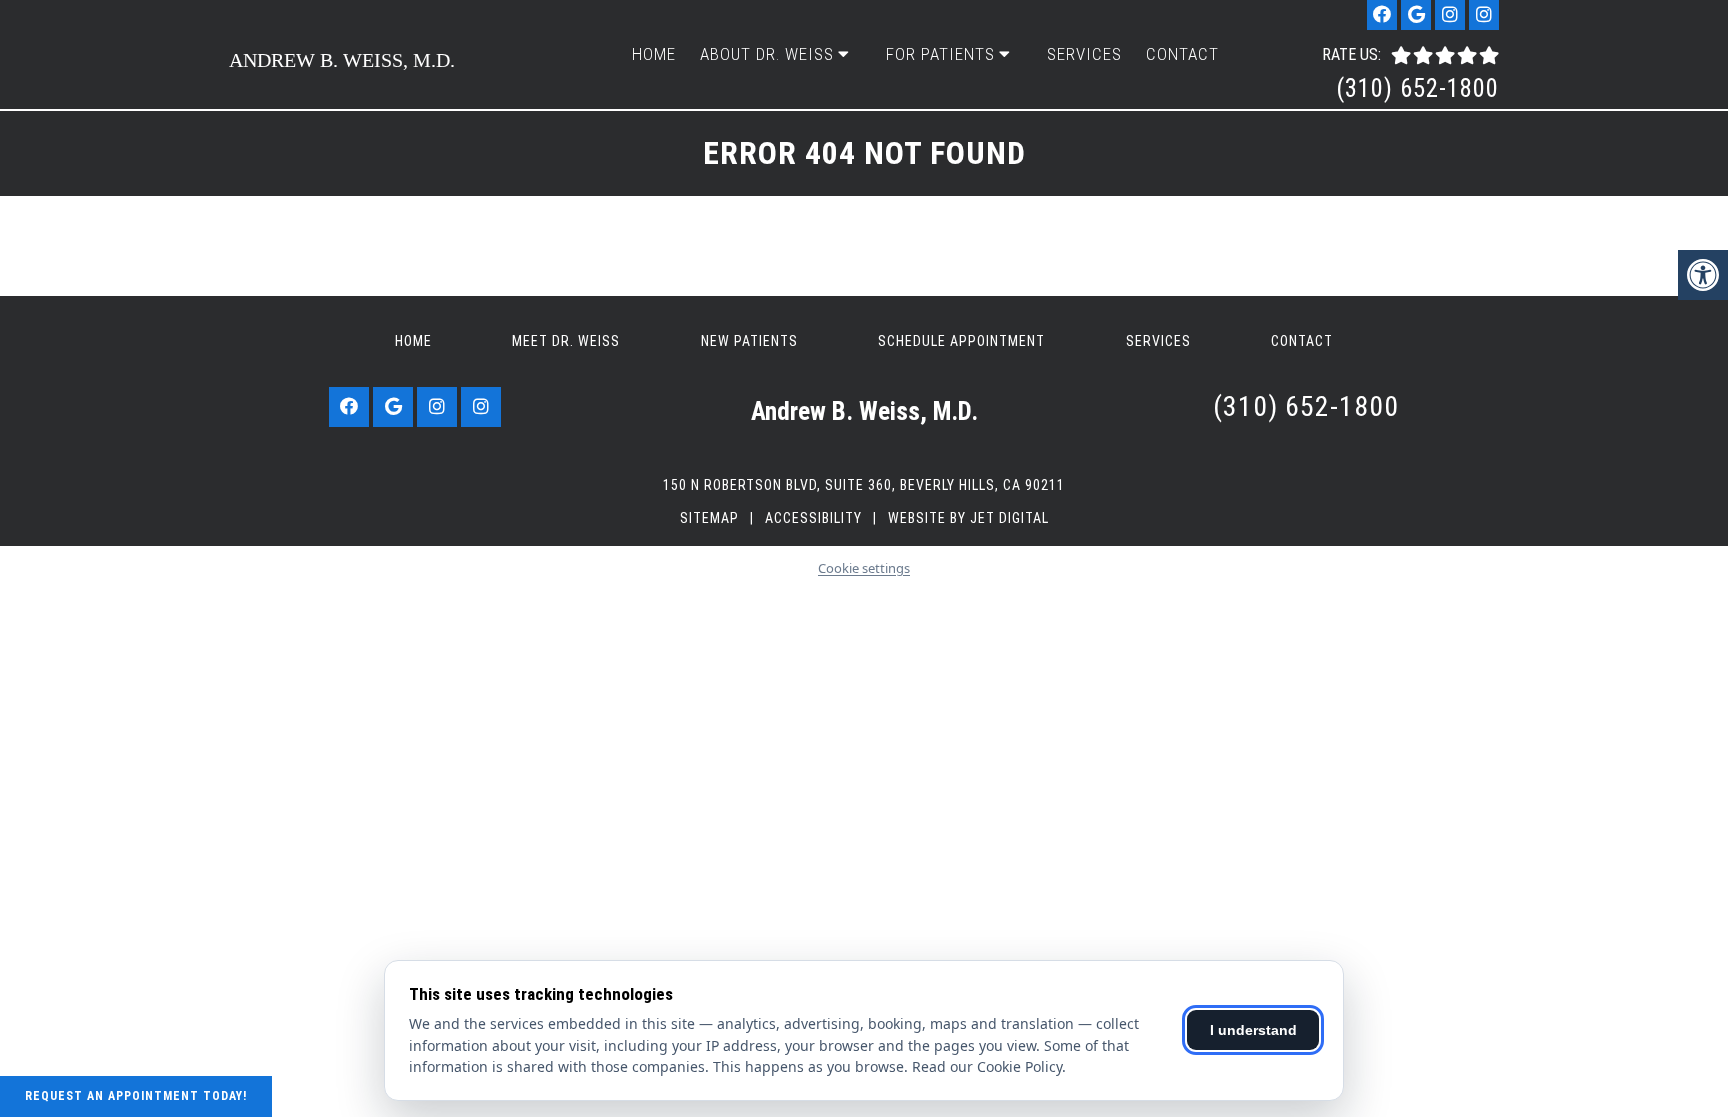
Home (654, 54)
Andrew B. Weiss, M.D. (342, 60)
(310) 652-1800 (1417, 88)
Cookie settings (864, 568)
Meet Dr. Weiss (566, 341)
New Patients (749, 341)
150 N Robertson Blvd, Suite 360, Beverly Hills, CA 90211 (864, 485)
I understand (1253, 1030)
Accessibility (813, 518)
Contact (1182, 54)
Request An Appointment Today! (136, 1096)
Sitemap (709, 518)
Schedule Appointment (961, 341)
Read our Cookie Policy (987, 1066)
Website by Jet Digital (968, 518)
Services (1084, 54)
